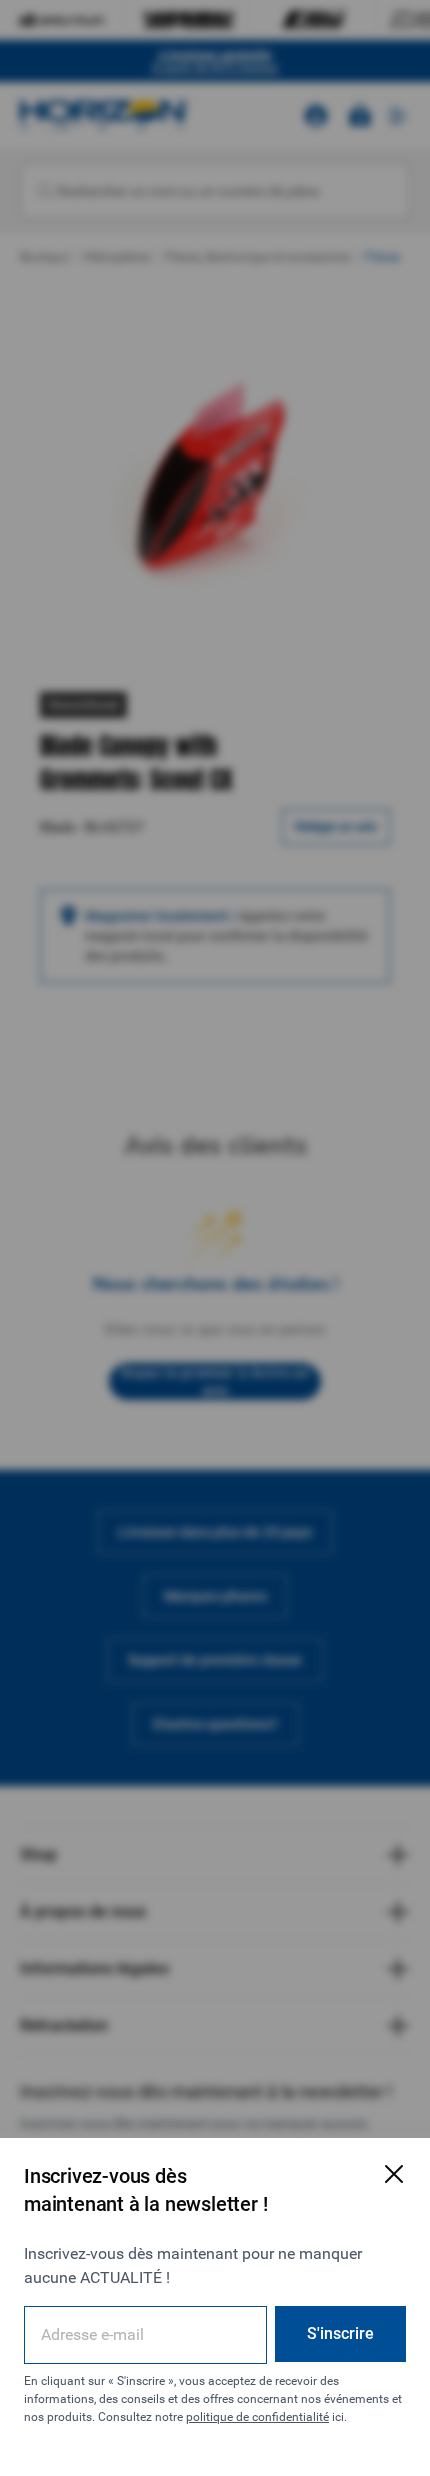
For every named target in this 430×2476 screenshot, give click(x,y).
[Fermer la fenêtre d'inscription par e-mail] (394, 2174)
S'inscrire (340, 2333)
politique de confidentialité (257, 2417)
